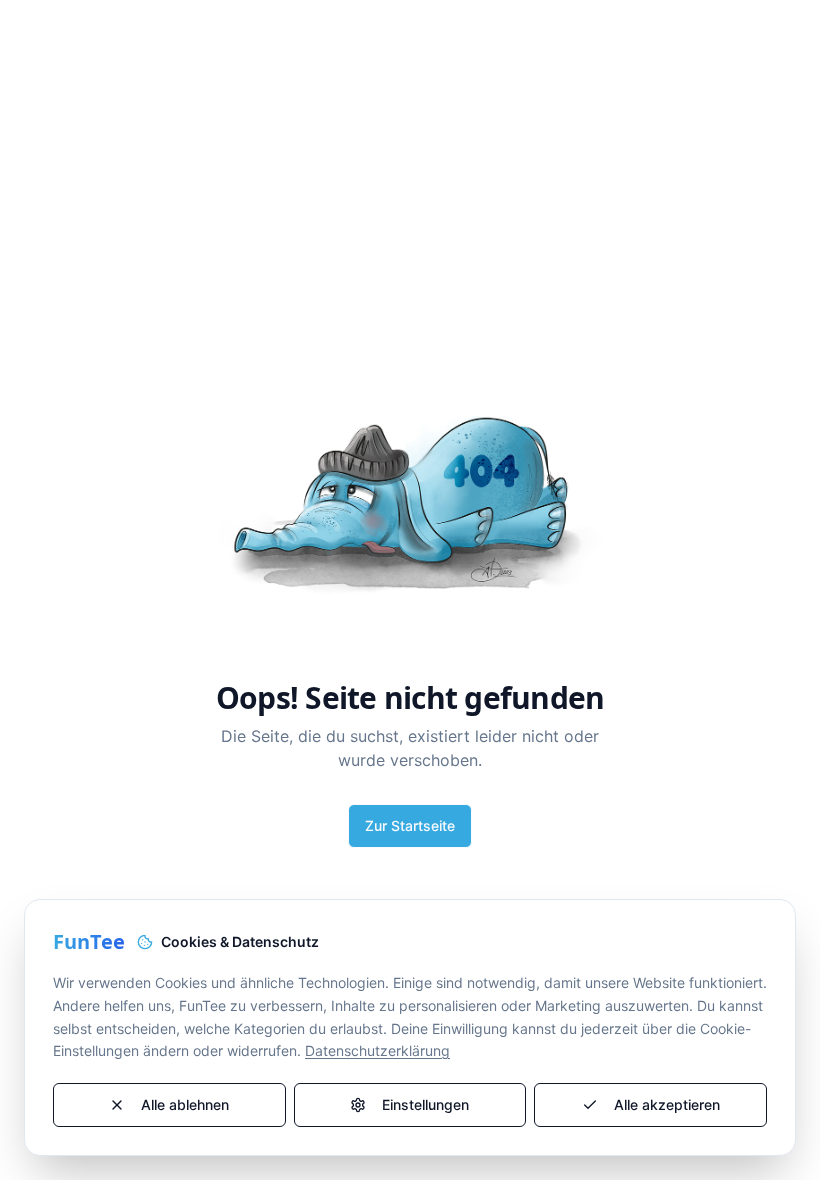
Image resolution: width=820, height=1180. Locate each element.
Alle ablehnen (185, 1104)
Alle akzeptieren (667, 1104)
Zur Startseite (410, 825)
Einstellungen (425, 1104)
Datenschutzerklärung (377, 1050)
